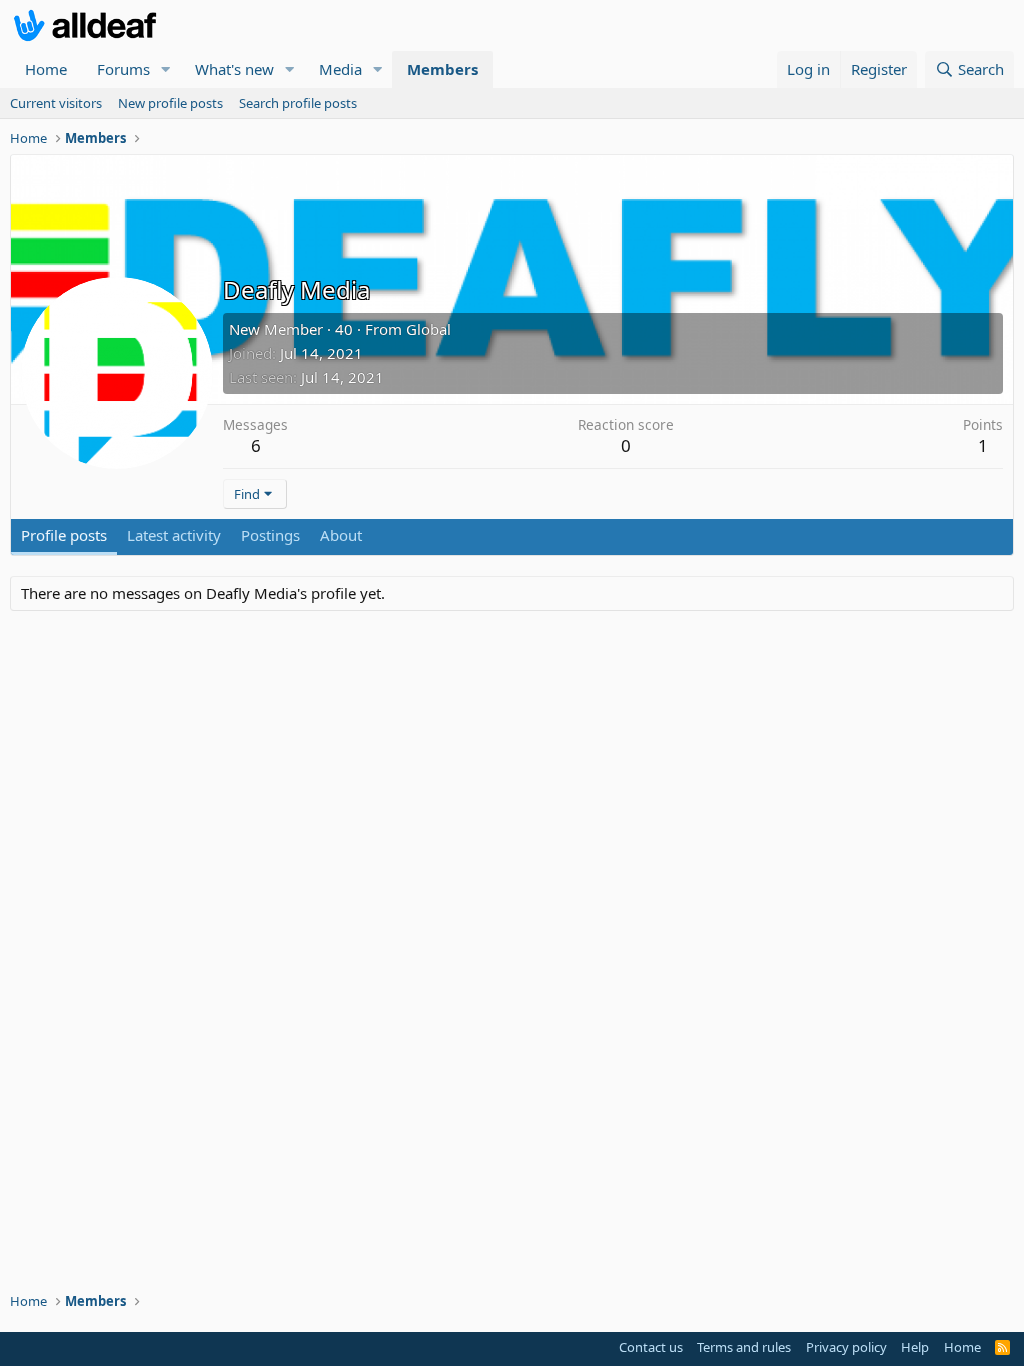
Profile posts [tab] (64, 535)
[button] (166, 69)
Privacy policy (846, 1347)
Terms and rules (744, 1347)
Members (442, 69)
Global (428, 329)
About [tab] (341, 535)
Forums (123, 69)
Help (915, 1347)
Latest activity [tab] (174, 535)
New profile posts (170, 103)
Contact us (651, 1347)
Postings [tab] (270, 535)
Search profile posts (298, 103)
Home (46, 69)
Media (340, 69)
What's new (234, 69)
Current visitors (56, 103)
